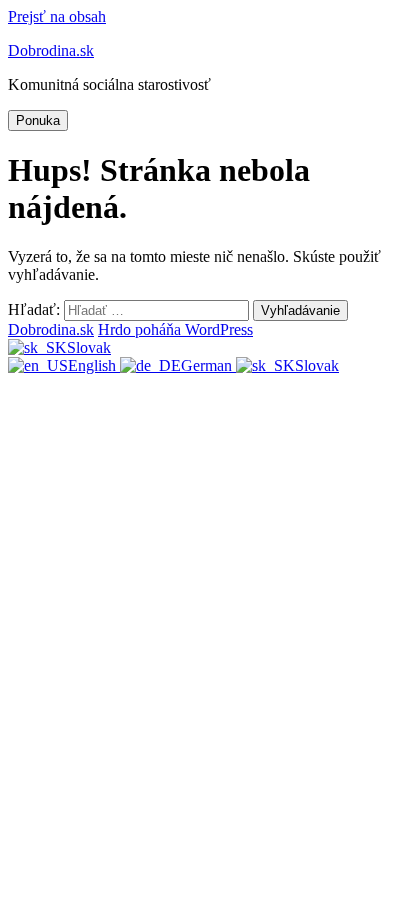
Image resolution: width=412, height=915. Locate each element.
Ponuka (38, 120)
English (94, 365)
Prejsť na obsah (57, 16)
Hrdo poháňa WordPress (175, 329)
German (208, 365)
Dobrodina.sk (51, 50)
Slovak (89, 347)
